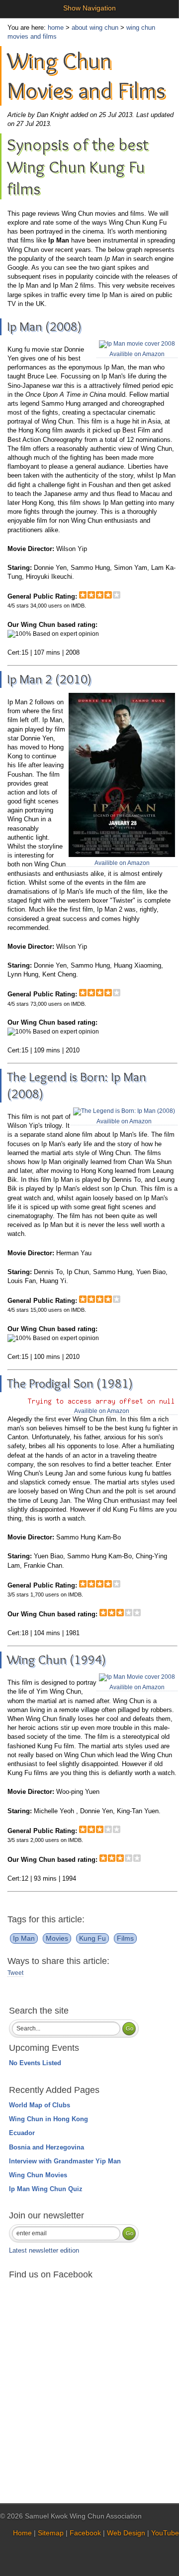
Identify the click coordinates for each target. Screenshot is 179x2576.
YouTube (165, 2533)
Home (22, 2533)
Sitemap (51, 2533)
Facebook (85, 2533)
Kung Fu (92, 1938)
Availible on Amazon (137, 354)
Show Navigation (89, 8)
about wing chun (95, 28)
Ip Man (24, 1938)
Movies (57, 1938)
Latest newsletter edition (44, 2250)
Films (125, 1938)
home (56, 28)
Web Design (126, 2533)
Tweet (15, 1973)
